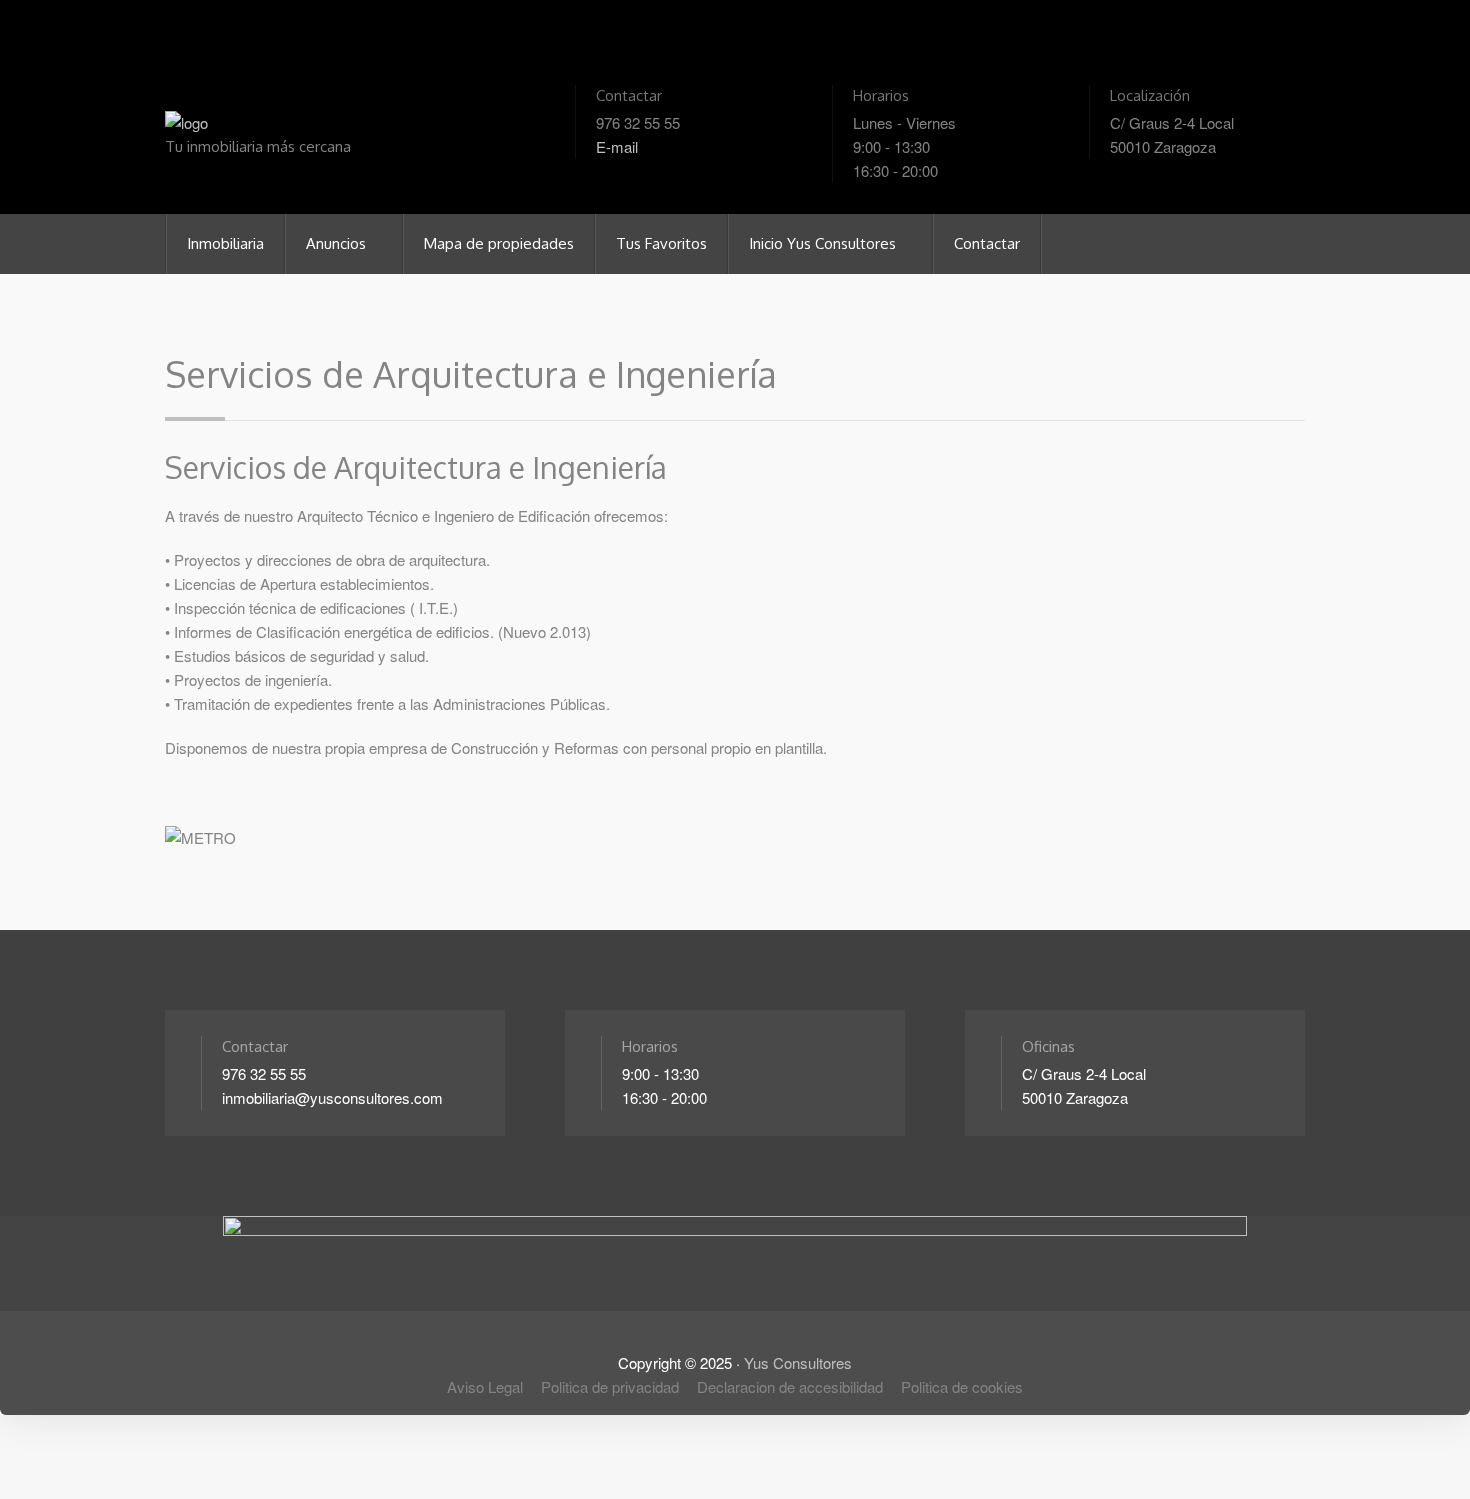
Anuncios (338, 243)
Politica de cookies (962, 1386)
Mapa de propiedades (499, 243)
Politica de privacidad (610, 1386)
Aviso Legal (485, 1386)
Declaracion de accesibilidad (790, 1386)
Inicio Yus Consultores (824, 243)
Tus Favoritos (661, 243)
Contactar (987, 243)
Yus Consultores (798, 1362)
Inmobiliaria (225, 243)
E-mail (617, 146)
